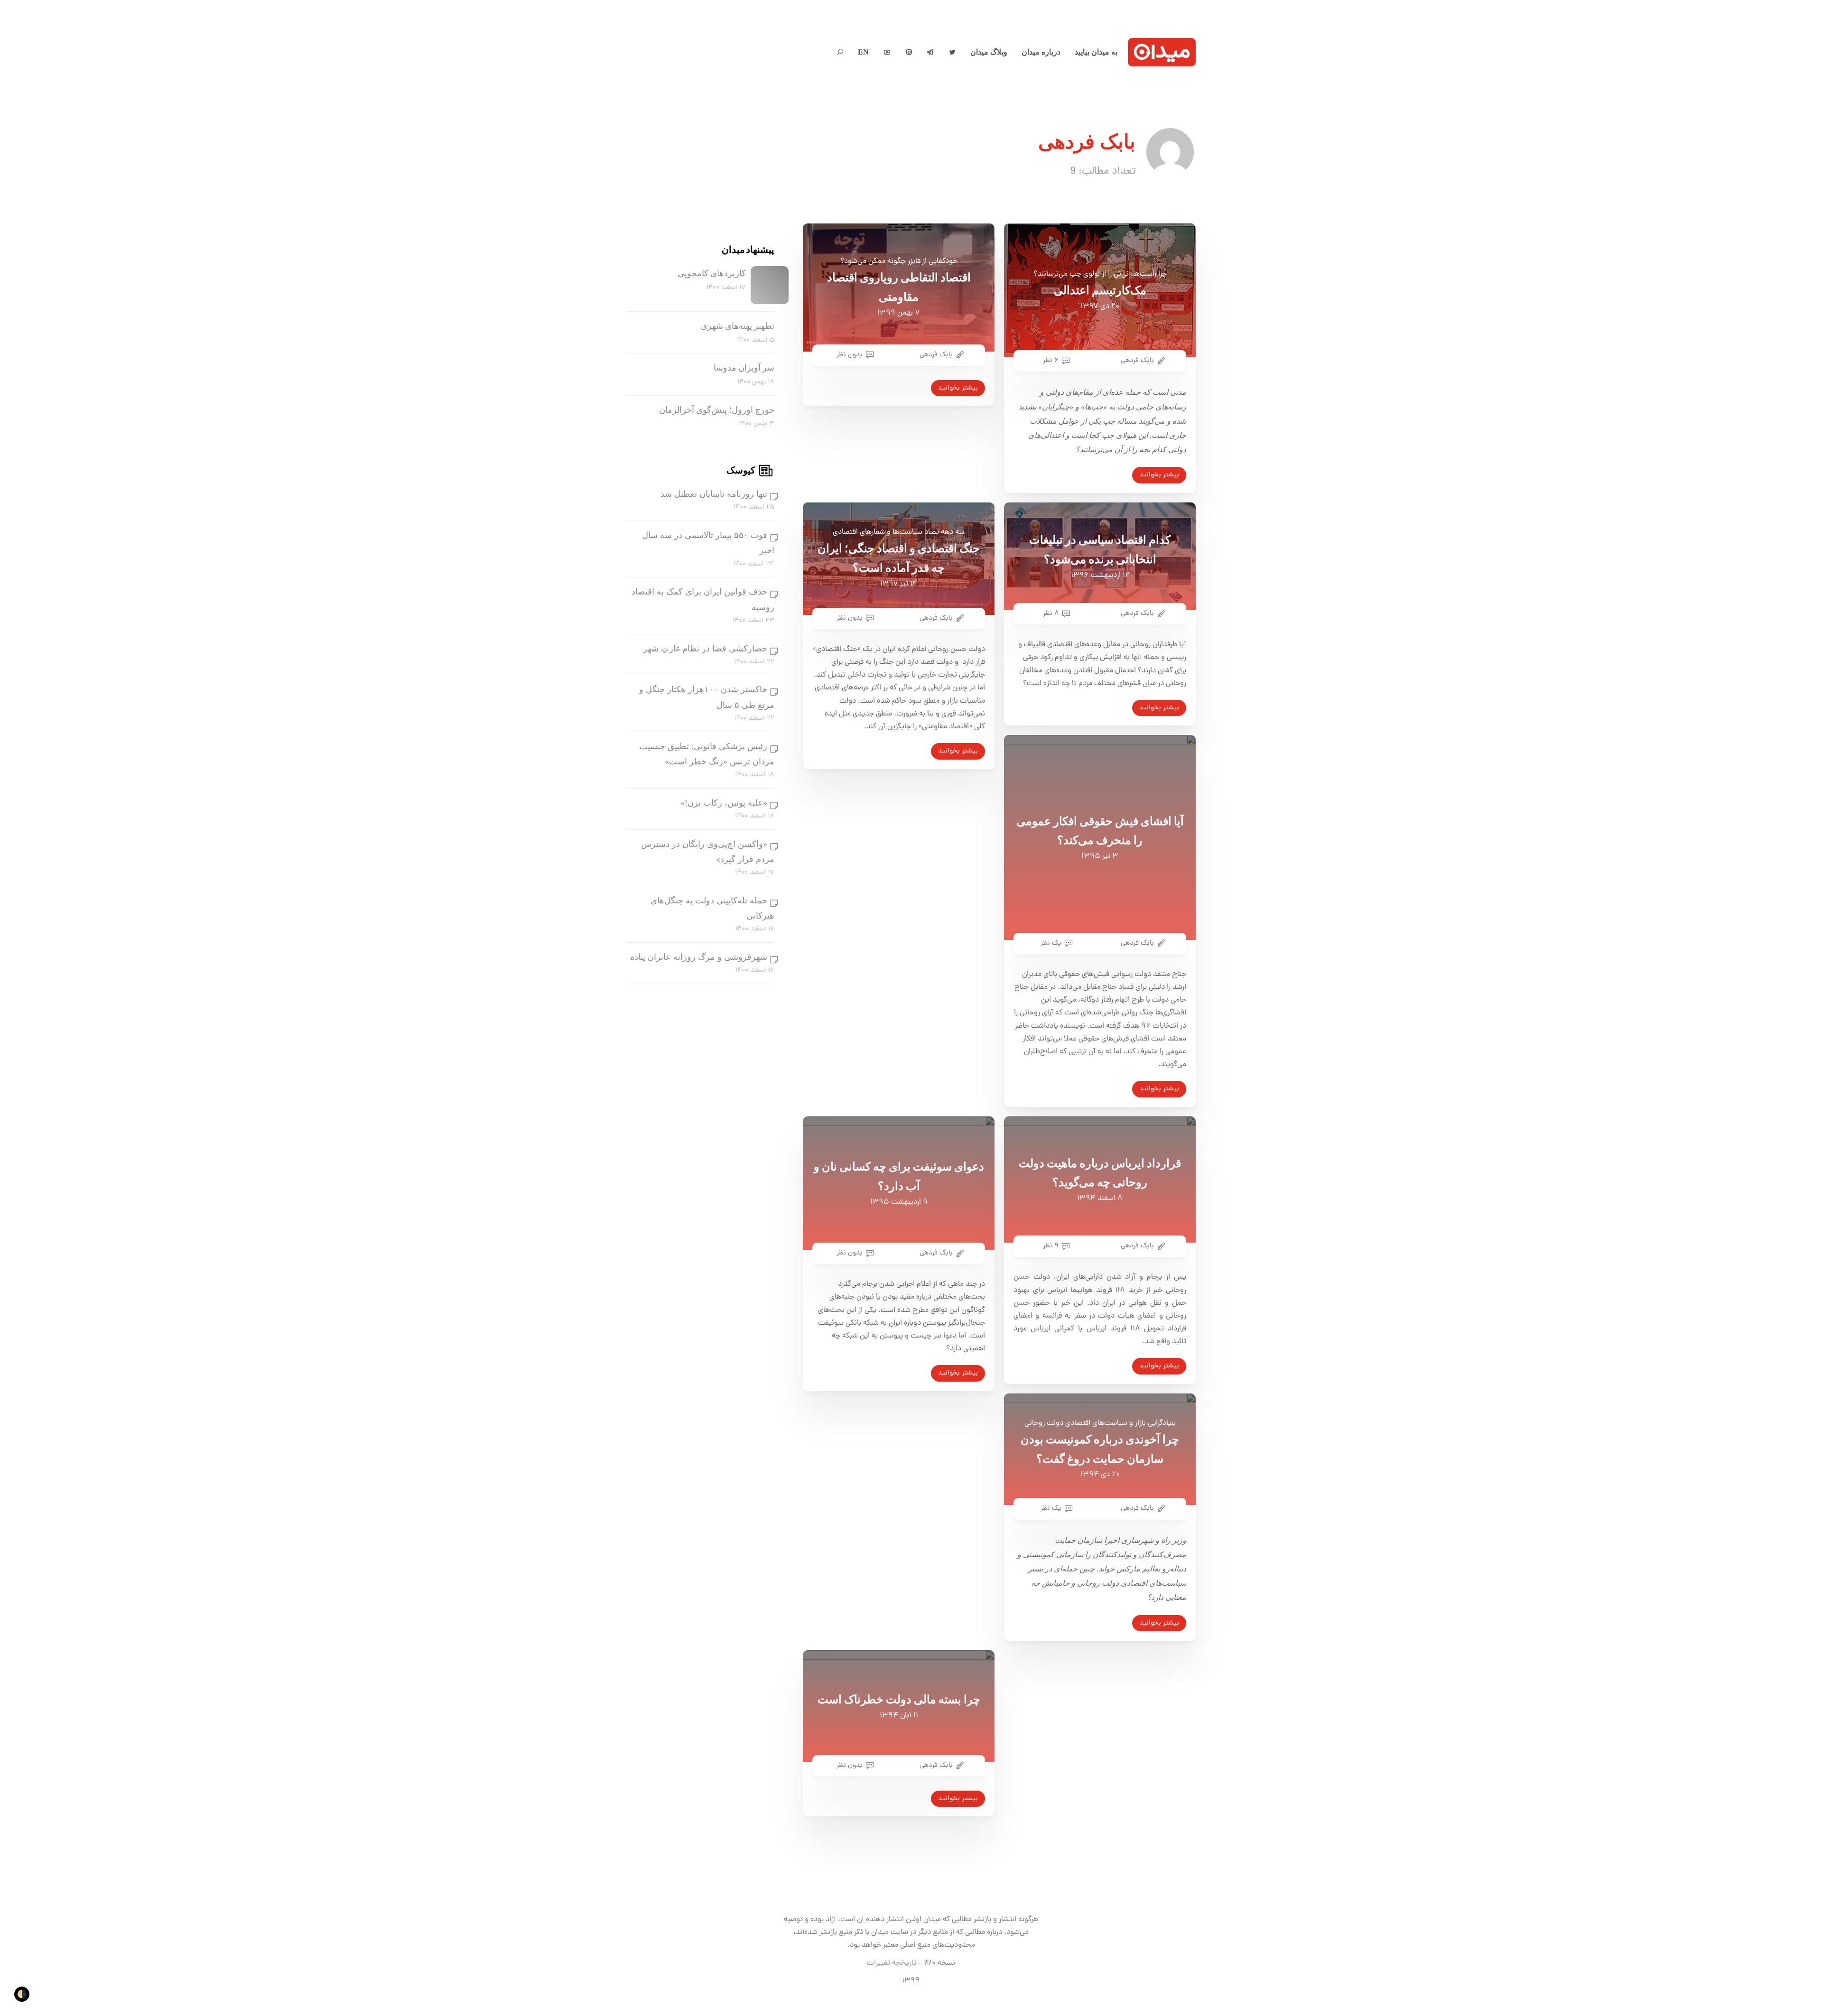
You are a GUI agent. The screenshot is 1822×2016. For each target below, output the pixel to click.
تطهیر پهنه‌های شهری (738, 326)
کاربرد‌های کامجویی (712, 273)
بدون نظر (850, 355)
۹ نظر (1051, 1246)
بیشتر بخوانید (958, 388)
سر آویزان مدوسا (744, 368)
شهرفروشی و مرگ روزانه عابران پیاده (699, 957)
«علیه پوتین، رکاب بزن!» (724, 803)
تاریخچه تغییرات (892, 1963)
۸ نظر (1051, 613)
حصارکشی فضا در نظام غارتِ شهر (705, 649)
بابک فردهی (936, 355)
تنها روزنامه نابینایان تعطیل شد (714, 494)
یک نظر (1051, 943)
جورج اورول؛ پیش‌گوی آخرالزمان (717, 410)
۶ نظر (1051, 361)
